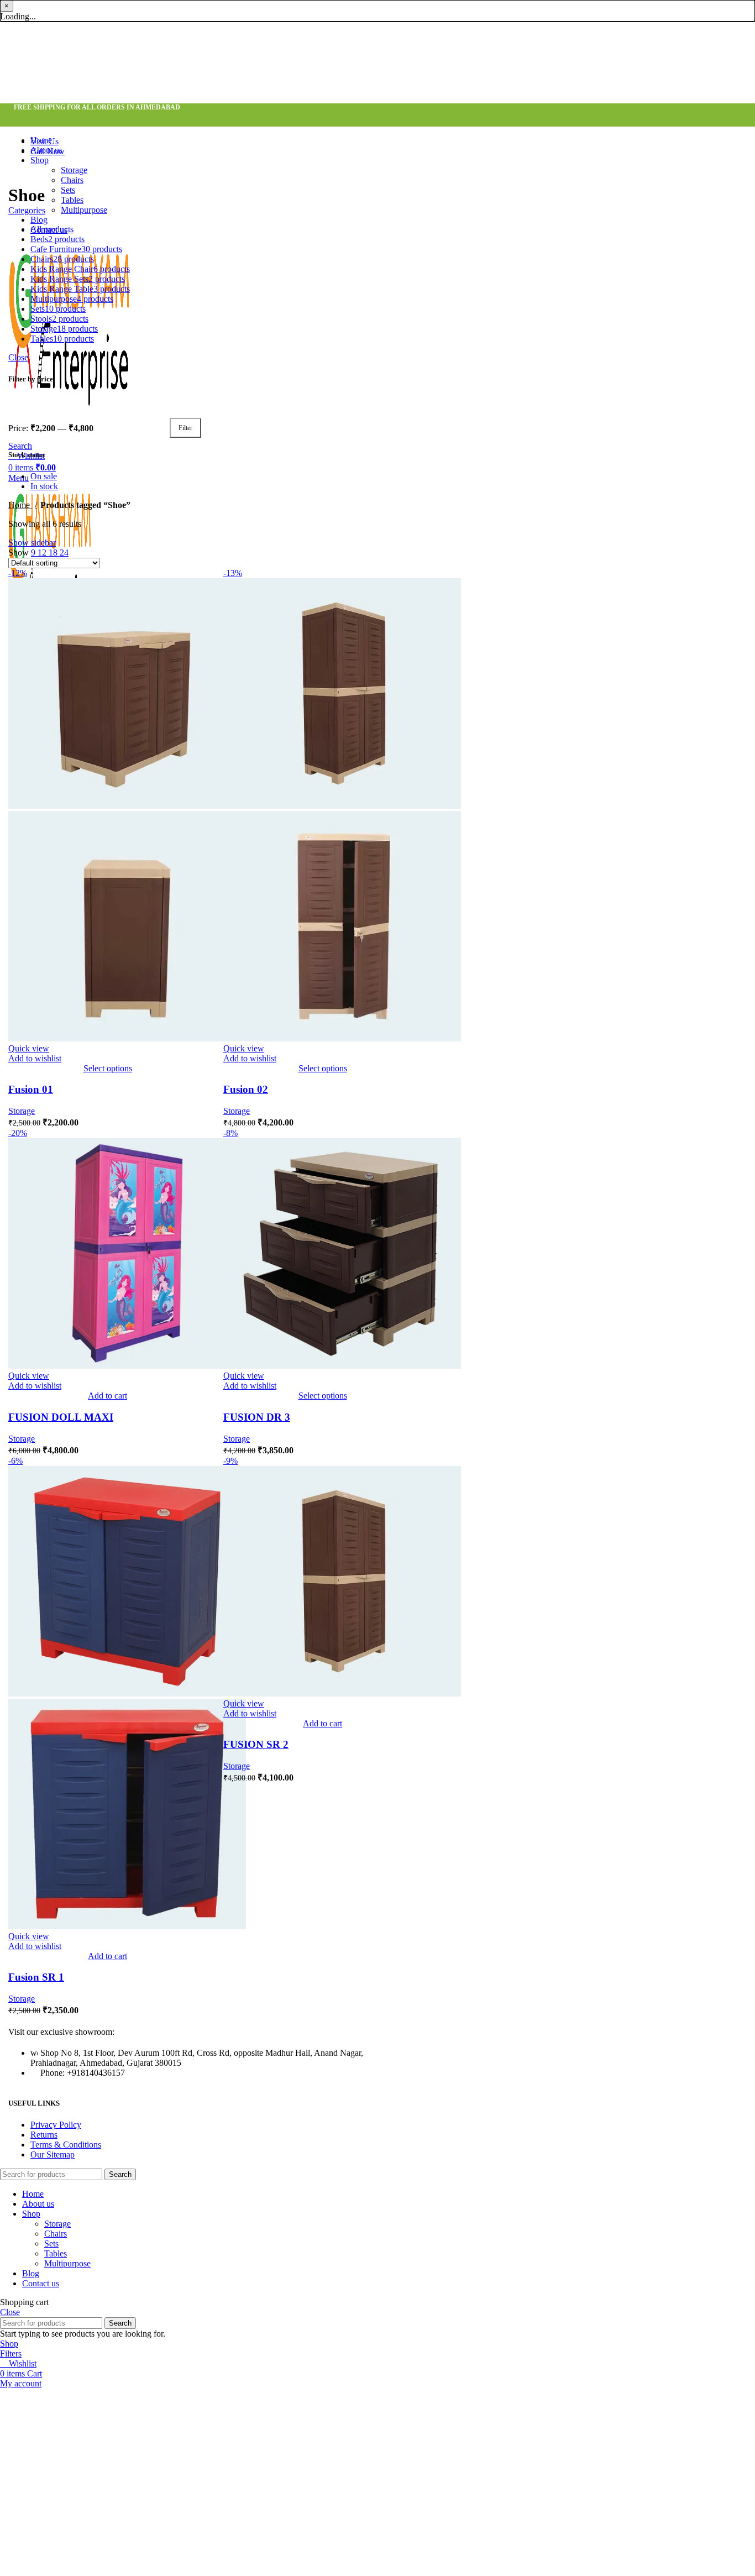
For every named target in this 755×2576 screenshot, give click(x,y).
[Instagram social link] (35, 119)
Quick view (29, 1048)
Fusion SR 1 (36, 1977)
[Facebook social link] (21, 119)
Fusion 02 (246, 1089)
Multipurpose (84, 210)
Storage (74, 170)
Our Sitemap (53, 2154)
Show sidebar (32, 543)
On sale (44, 476)
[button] (108, 1396)
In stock (44, 486)
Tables (72, 200)
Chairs (72, 180)
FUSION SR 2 (256, 1744)
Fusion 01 (31, 1089)
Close (18, 357)
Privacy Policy (56, 2125)
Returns (44, 2135)
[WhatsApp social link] (50, 119)
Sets (68, 190)
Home (20, 505)
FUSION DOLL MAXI (61, 1417)
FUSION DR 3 (257, 1417)
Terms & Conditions (66, 2145)
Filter (185, 428)
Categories (27, 210)
